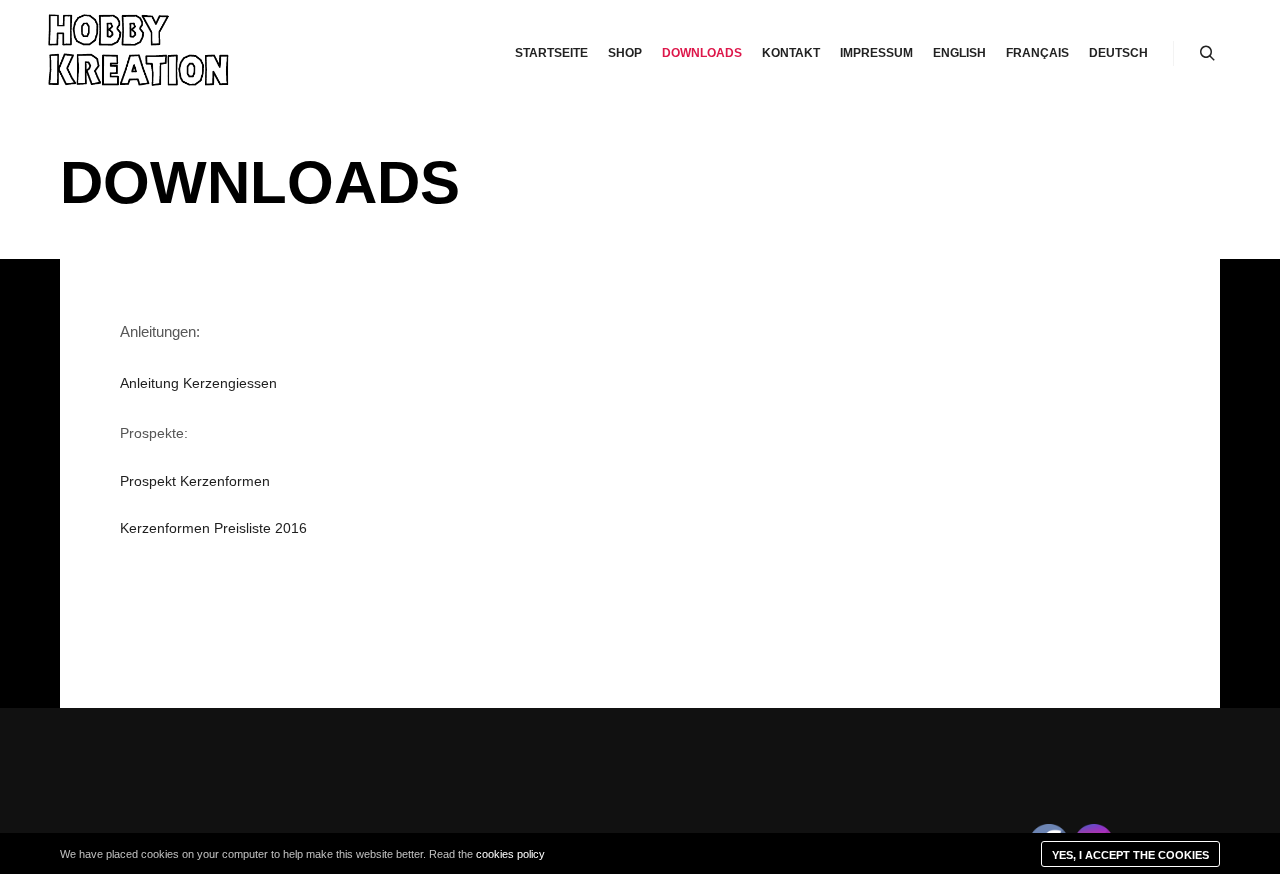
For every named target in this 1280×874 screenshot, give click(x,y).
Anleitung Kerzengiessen (198, 383)
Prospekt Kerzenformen (195, 481)
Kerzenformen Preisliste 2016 (213, 528)
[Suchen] (1207, 54)
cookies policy (510, 854)
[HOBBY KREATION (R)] (140, 53)
